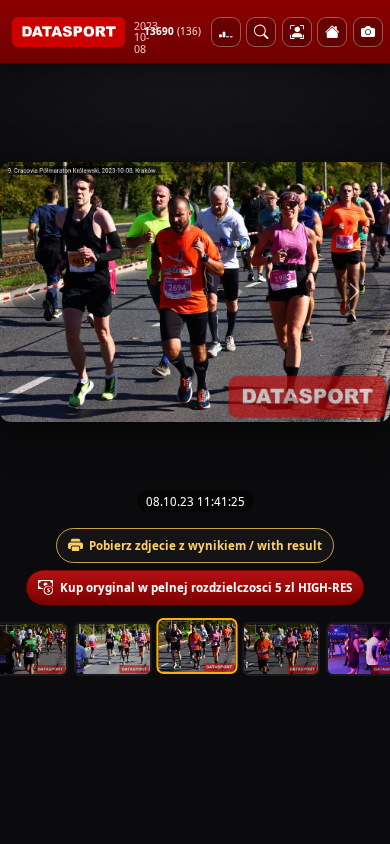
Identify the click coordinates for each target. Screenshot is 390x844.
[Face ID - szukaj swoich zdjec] (261, 32)
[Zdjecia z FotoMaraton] (368, 32)
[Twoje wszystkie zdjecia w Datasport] (297, 32)
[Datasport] (68, 32)
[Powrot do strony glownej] (332, 32)
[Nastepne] (357, 292)
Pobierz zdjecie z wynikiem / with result (205, 545)
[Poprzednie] (33, 292)
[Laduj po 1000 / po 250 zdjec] (226, 32)
